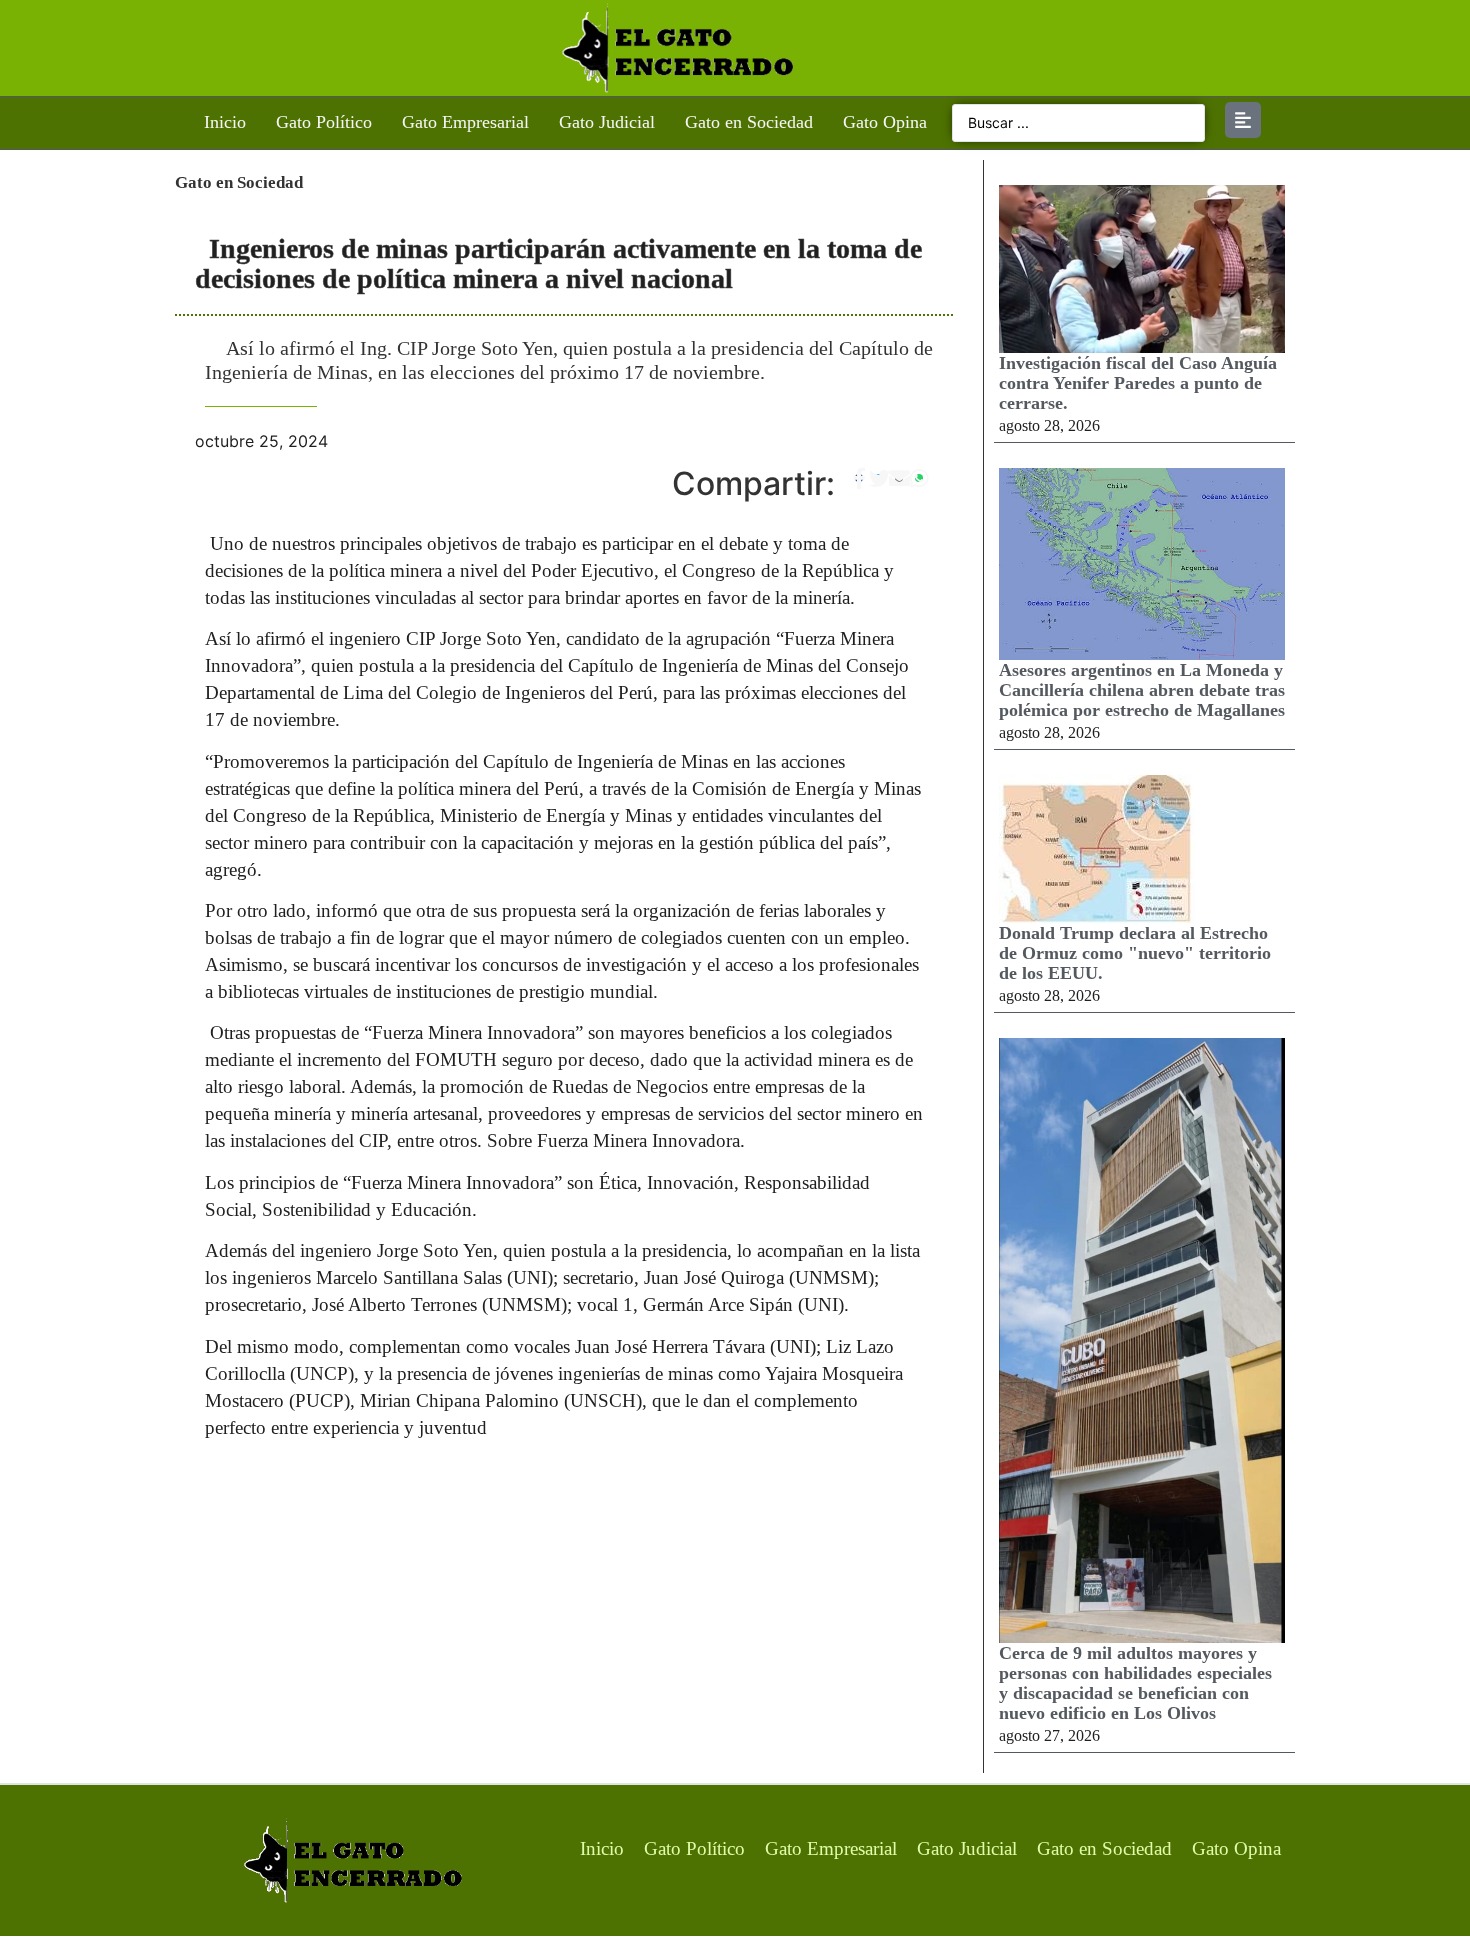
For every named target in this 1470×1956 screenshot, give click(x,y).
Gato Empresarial (465, 122)
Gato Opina (885, 122)
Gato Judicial (607, 122)
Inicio (225, 122)
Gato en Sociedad (749, 122)
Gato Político (324, 122)
